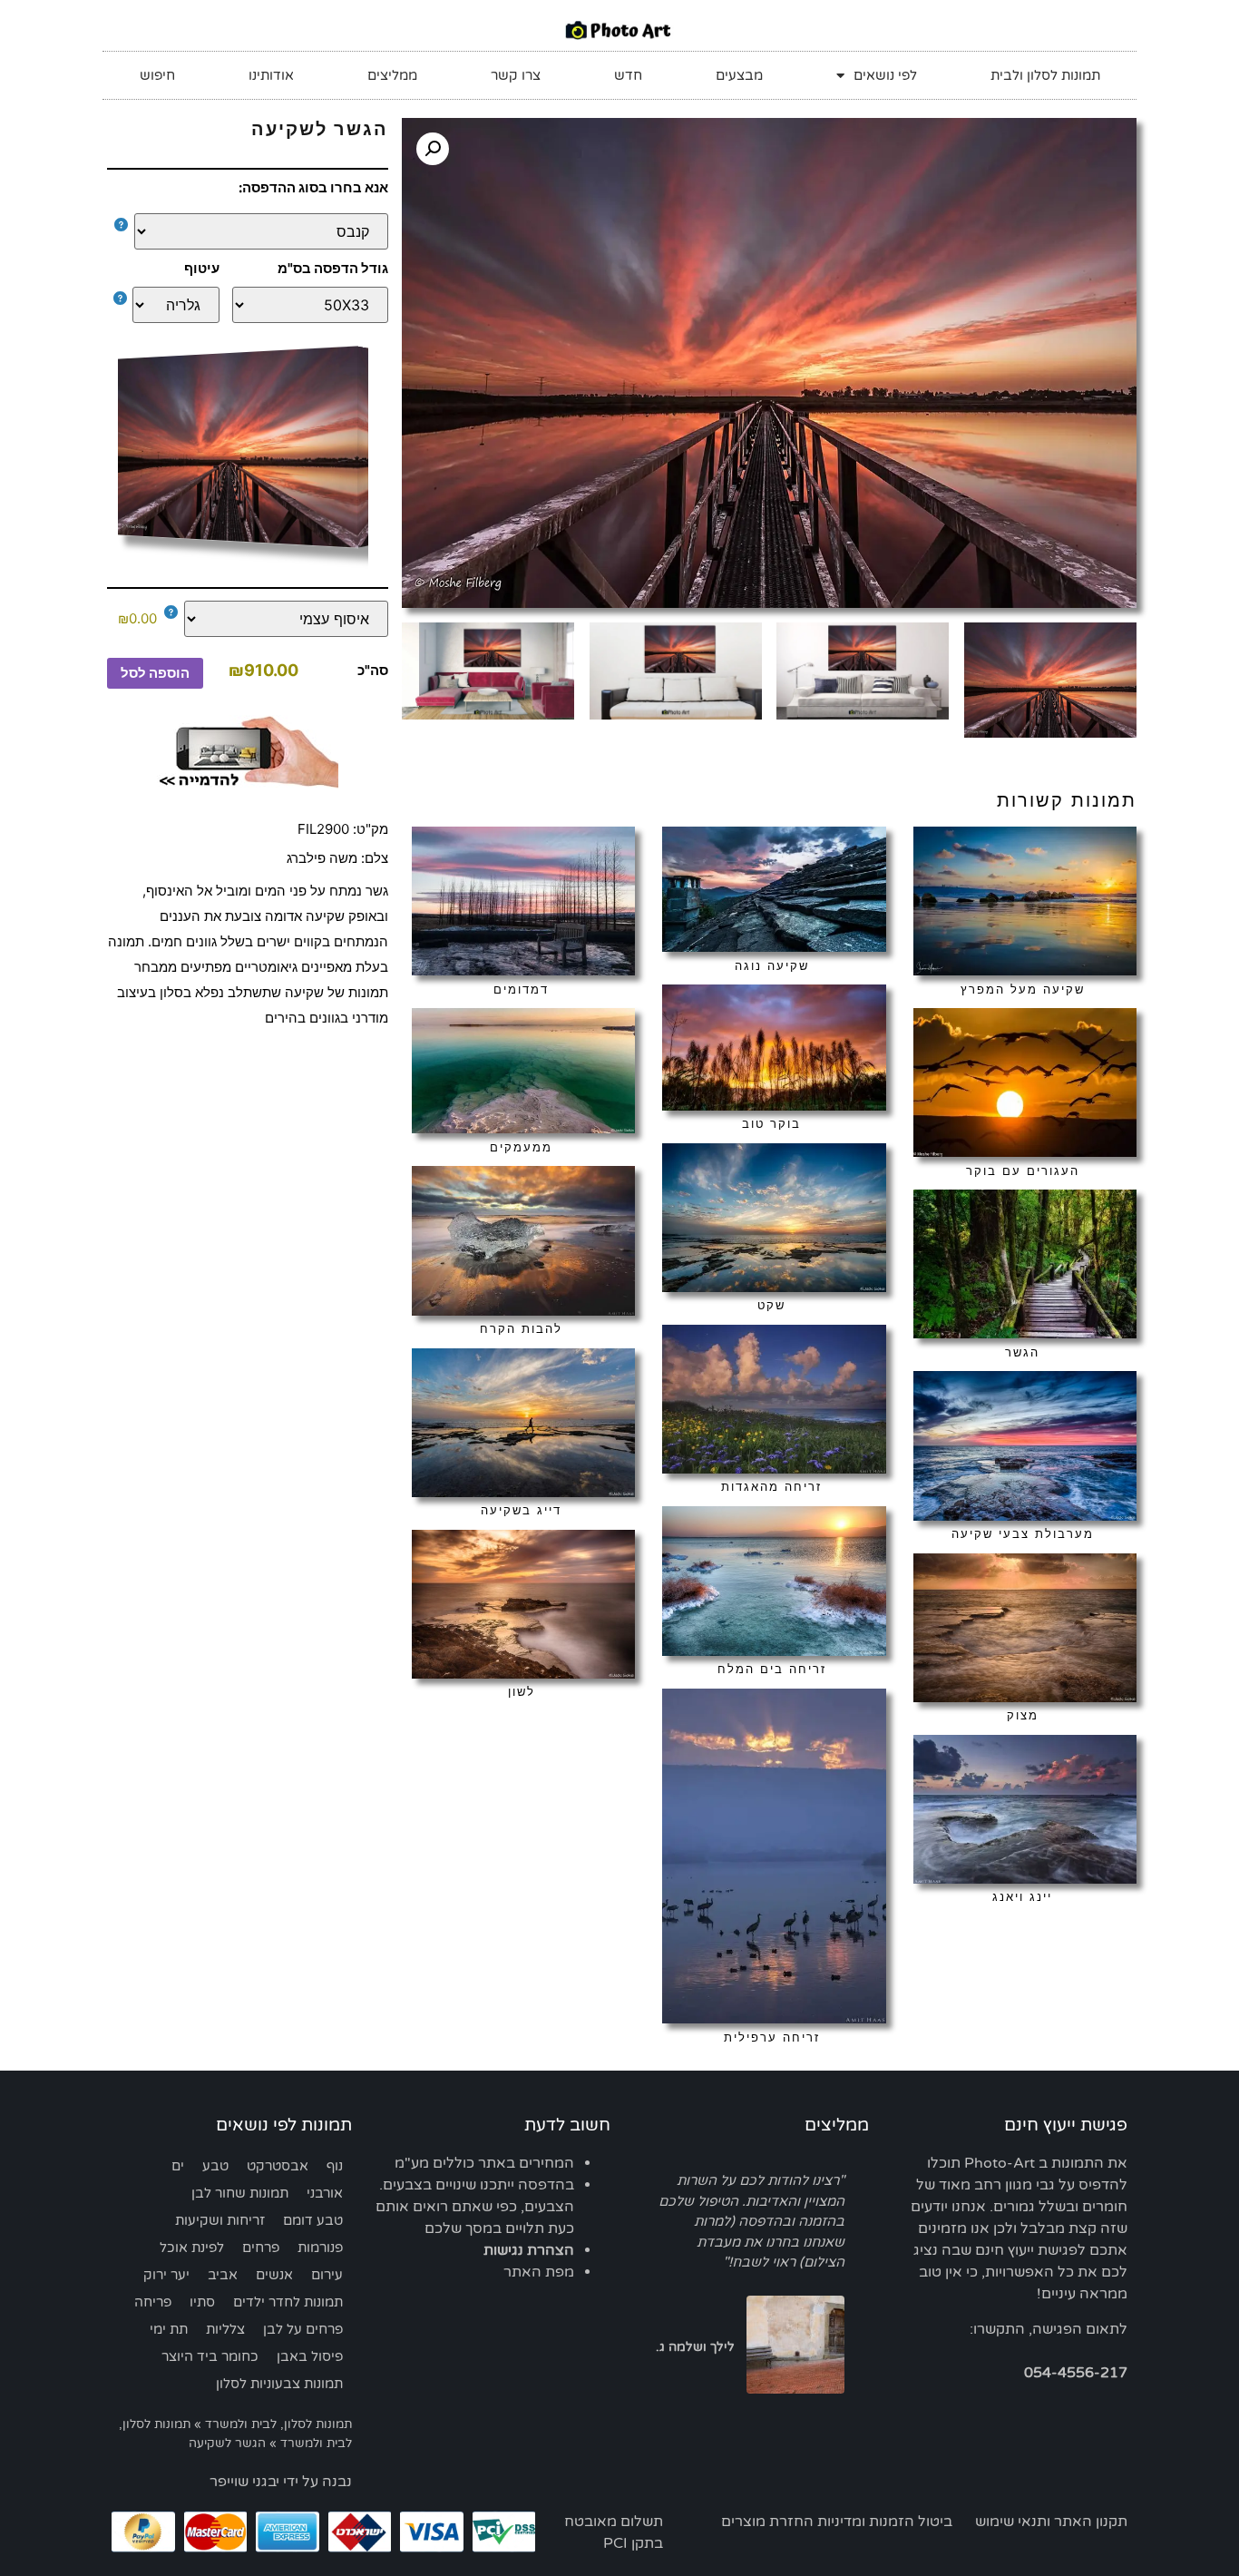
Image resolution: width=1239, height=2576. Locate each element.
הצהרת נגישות (529, 2250)
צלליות (225, 2329)
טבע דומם (313, 2220)
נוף (335, 2166)
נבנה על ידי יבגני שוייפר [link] (281, 2482)
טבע (215, 2166)
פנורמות (320, 2248)
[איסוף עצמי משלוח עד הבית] (277, 619)
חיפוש (157, 75)
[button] (433, 149)
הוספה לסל (155, 673)
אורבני (325, 2193)
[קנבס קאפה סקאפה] (252, 231)
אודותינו (271, 75)
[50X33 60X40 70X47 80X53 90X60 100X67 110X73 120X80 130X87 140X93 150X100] (311, 305)
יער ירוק (166, 2275)
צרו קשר (516, 75)
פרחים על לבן (303, 2329)
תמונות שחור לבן (240, 2193)
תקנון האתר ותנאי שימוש (1051, 2522)
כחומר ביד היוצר (210, 2356)
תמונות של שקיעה (337, 992)
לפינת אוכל (192, 2248)
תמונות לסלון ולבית (1045, 75)
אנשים (274, 2275)
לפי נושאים (885, 75)
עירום (327, 2275)
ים (178, 2166)
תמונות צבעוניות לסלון (279, 2384)
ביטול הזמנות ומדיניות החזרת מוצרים (837, 2522)
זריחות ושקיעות (220, 2220)
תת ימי (169, 2329)
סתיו (202, 2302)
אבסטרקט (278, 2166)
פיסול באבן (310, 2356)
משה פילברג (322, 858)
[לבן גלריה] (171, 305)
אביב (223, 2275)
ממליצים (392, 75)
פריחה (153, 2302)
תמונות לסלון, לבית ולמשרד (278, 2424)
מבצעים (739, 75)
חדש (628, 75)
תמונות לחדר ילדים (288, 2302)
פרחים (261, 2248)
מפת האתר (539, 2272)
